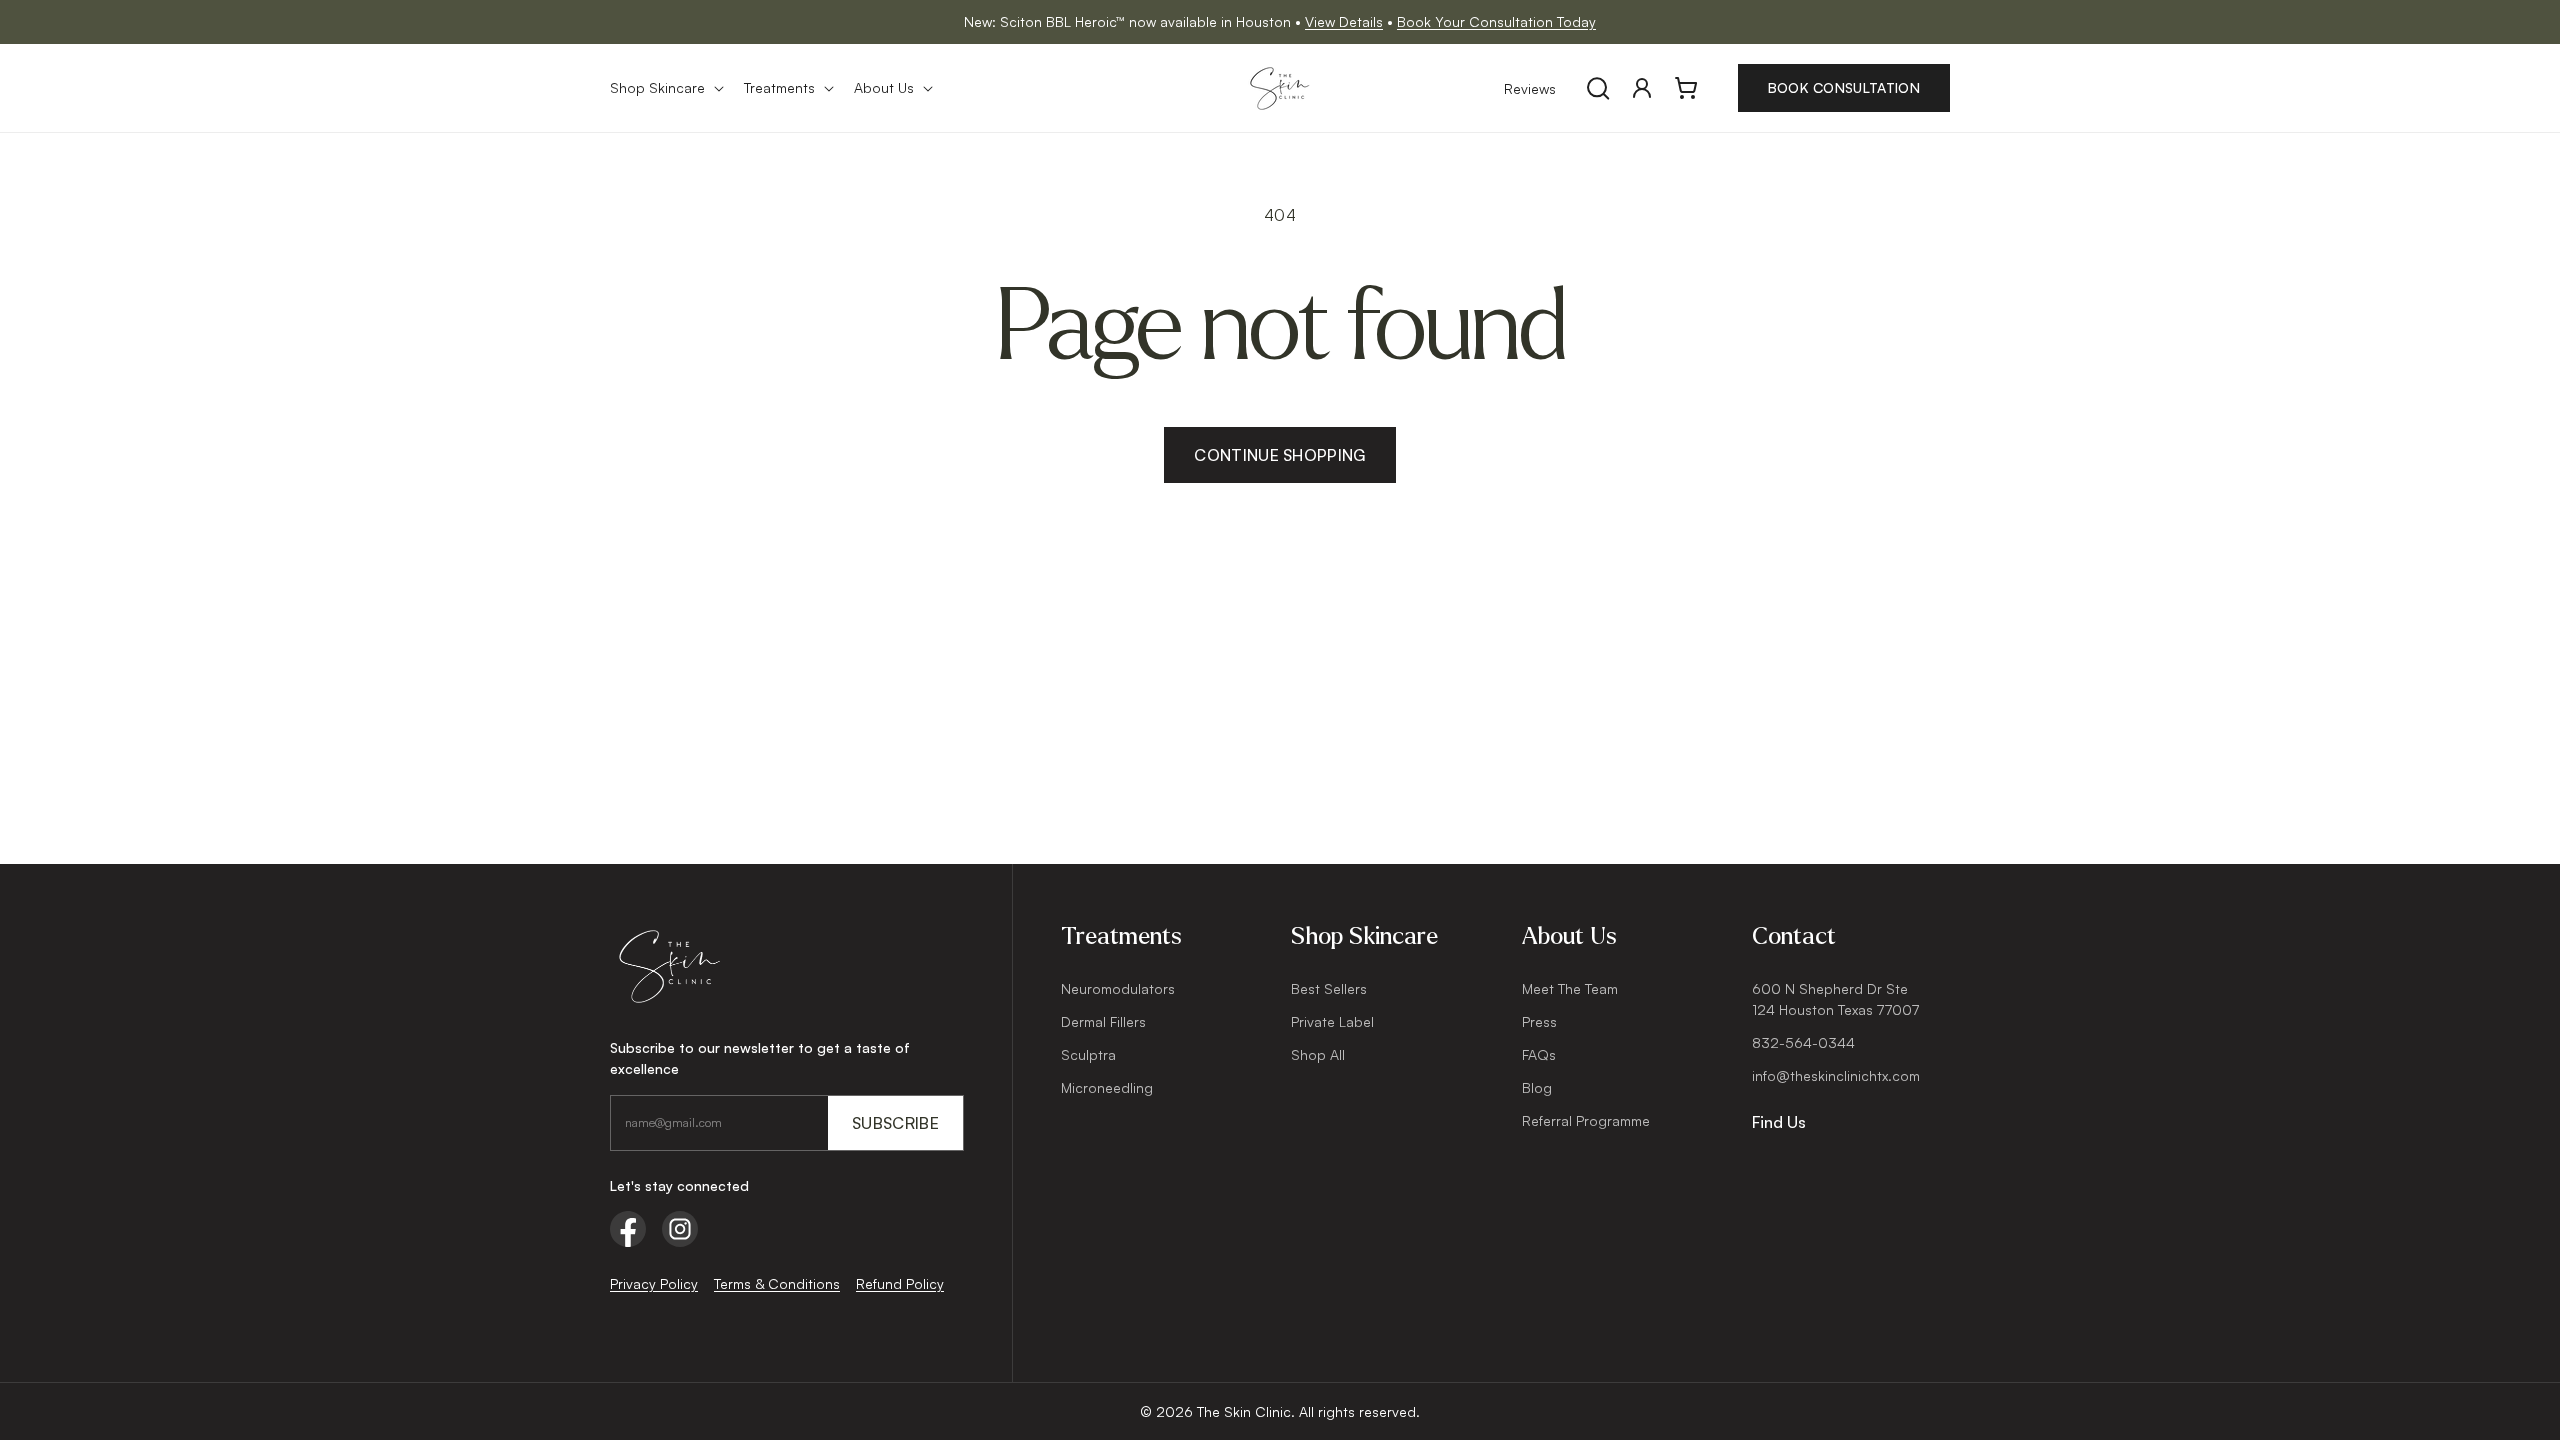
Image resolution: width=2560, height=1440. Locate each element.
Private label (1332, 1021)
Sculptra (1088, 1054)
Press (1539, 1021)
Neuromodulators (1118, 988)
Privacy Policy (654, 1283)
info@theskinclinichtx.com (1836, 1075)
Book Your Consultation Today (1496, 21)
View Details (1344, 21)
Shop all (1318, 1054)
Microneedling (1107, 1087)
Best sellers (1329, 988)
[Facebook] (628, 1229)
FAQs (1539, 1054)
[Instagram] (680, 1229)
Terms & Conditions (777, 1283)
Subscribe (895, 1123)
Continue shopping (1279, 455)
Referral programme (1586, 1120)
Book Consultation (1844, 87)
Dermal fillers (1103, 1021)
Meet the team (1570, 988)
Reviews (1530, 88)
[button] (665, 88)
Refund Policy (900, 1283)
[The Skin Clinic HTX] (787, 966)
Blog (1537, 1087)
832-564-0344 (1803, 1042)
